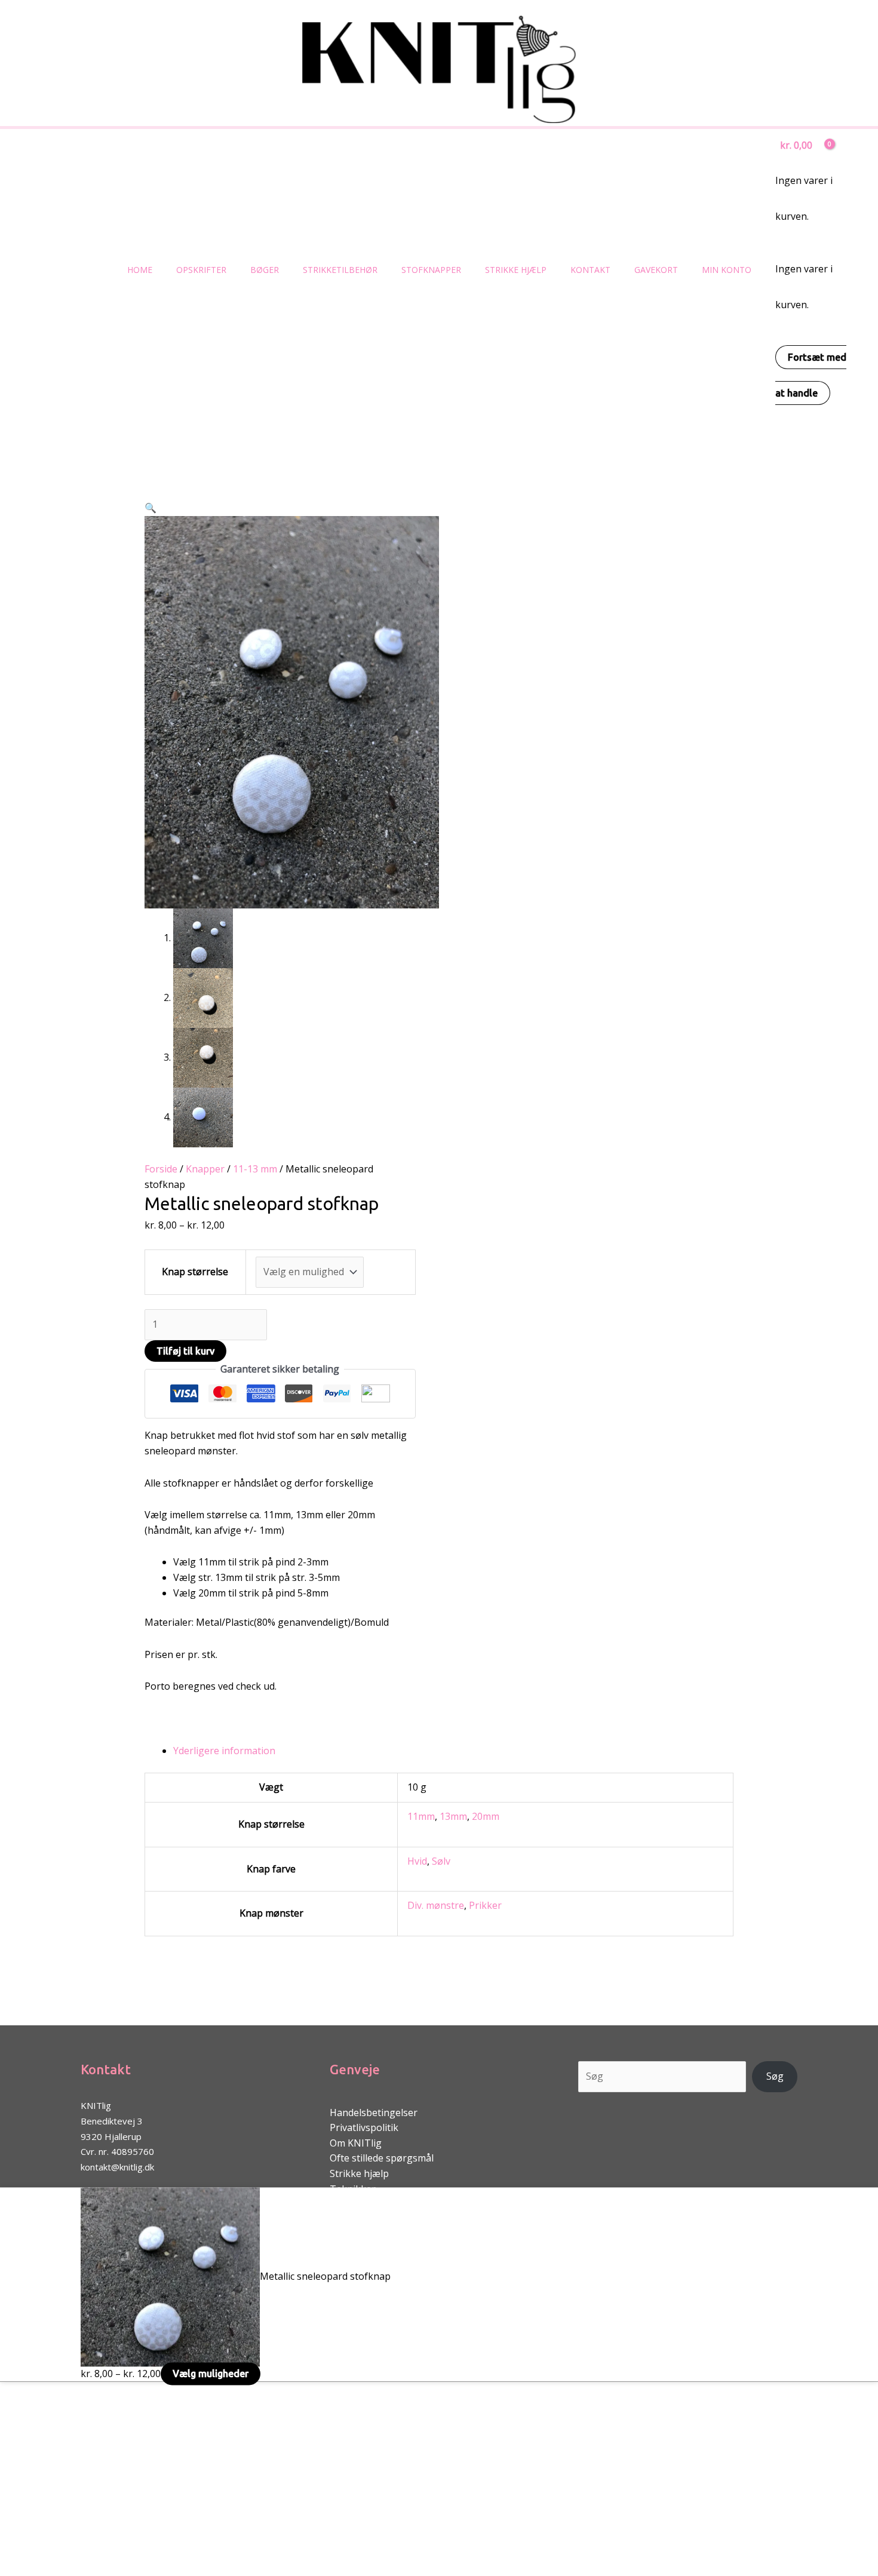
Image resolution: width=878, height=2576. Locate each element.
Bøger (265, 270)
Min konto (727, 270)
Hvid (417, 1861)
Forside (161, 1169)
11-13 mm (255, 1169)
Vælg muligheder (211, 2374)
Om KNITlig (356, 2143)
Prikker (485, 1905)
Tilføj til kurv (185, 1351)
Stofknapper (431, 270)
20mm (486, 1816)
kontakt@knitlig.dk (117, 2167)
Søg (775, 2076)
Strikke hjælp (516, 270)
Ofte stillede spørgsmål (382, 2158)
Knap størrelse (195, 1272)
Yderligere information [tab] (224, 1751)
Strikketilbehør (340, 270)
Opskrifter (201, 270)
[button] (151, 508)
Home (140, 270)
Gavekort (656, 270)
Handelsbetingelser (374, 2113)
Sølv (441, 1861)
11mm (421, 1816)
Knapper (205, 1169)
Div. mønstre (436, 1905)
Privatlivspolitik (364, 2127)
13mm (453, 1816)
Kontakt (590, 270)
